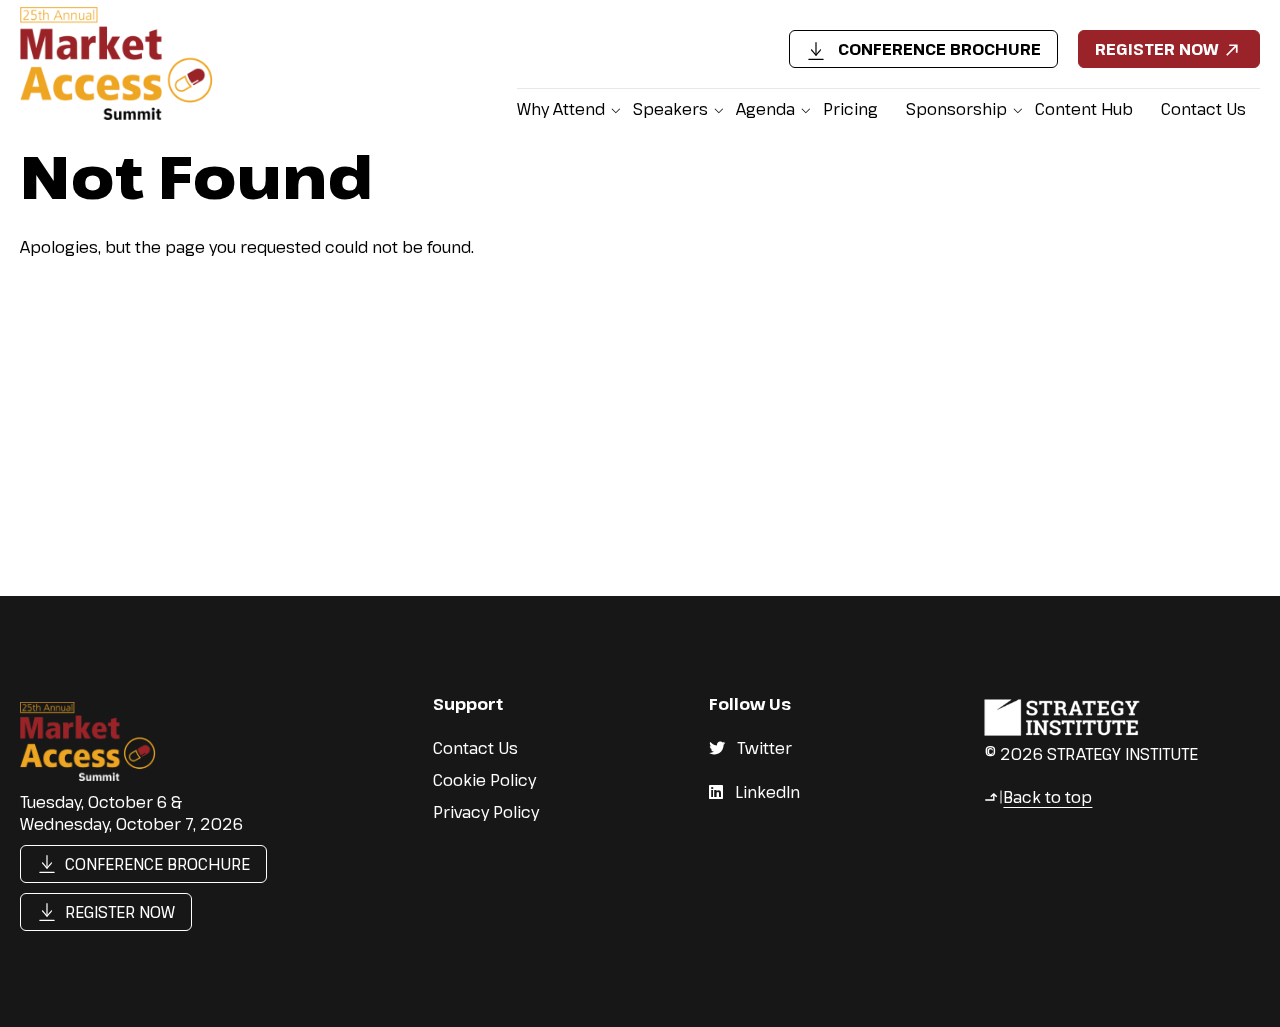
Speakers (670, 109)
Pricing (850, 109)
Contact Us (1203, 109)
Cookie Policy (484, 780)
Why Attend (561, 109)
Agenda (765, 109)
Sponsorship (956, 109)
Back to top (1038, 797)
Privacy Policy (486, 812)
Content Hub (1084, 109)
